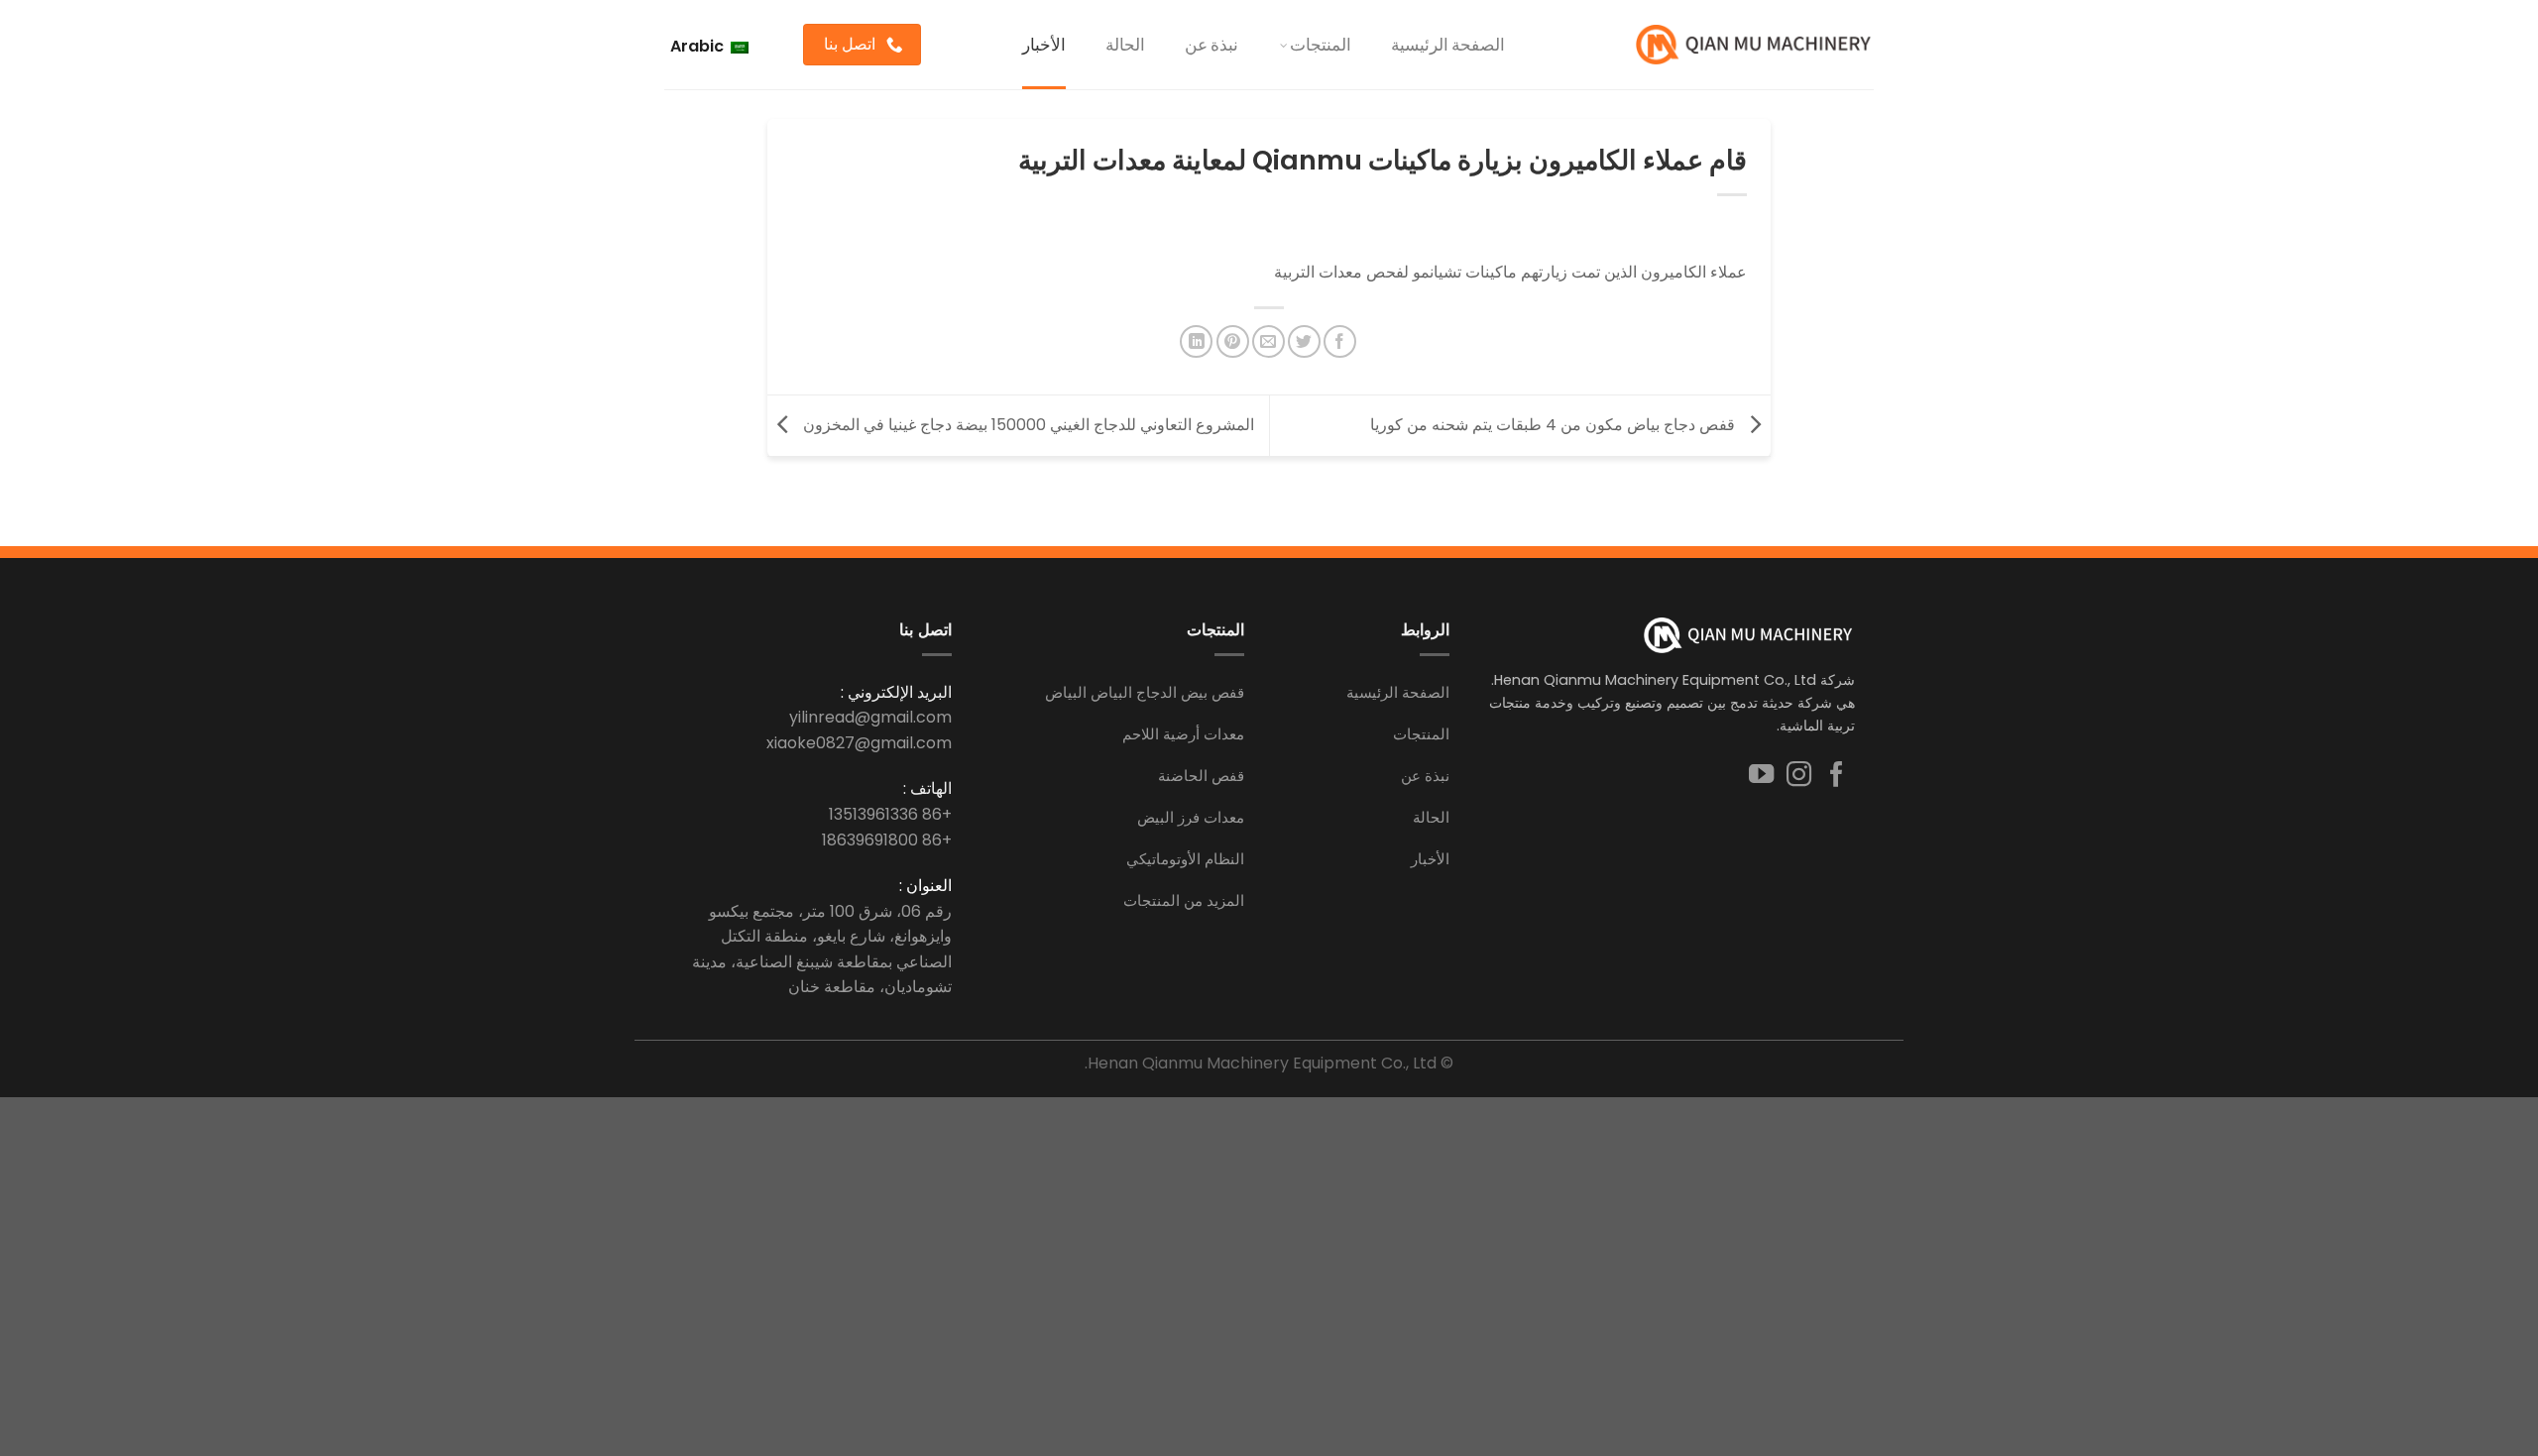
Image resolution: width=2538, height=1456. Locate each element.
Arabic (699, 46)
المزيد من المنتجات (1184, 900)
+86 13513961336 (890, 814)
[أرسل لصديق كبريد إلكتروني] (1269, 341)
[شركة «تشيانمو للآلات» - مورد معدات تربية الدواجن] (1755, 45)
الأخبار (1044, 44)
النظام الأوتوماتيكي (1185, 859)
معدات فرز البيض (1191, 817)
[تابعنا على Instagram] (1799, 776)
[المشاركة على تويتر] (1304, 341)
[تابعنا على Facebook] (1837, 776)
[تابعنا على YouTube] (1761, 776)
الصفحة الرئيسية (1448, 44)
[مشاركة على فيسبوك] (1340, 341)
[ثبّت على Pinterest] (1233, 341)
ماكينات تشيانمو (1465, 272)
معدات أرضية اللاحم (1183, 734)
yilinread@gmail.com (870, 717)
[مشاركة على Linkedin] (1196, 341)
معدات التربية (1318, 272)
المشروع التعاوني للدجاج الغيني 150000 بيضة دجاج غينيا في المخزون (1027, 425)
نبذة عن (1211, 44)
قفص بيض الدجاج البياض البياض (1145, 692)
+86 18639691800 (887, 840)
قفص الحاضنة (1201, 776)
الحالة (1125, 44)
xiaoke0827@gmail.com (859, 743)
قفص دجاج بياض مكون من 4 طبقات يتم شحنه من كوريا (1555, 425)
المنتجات (1321, 44)
